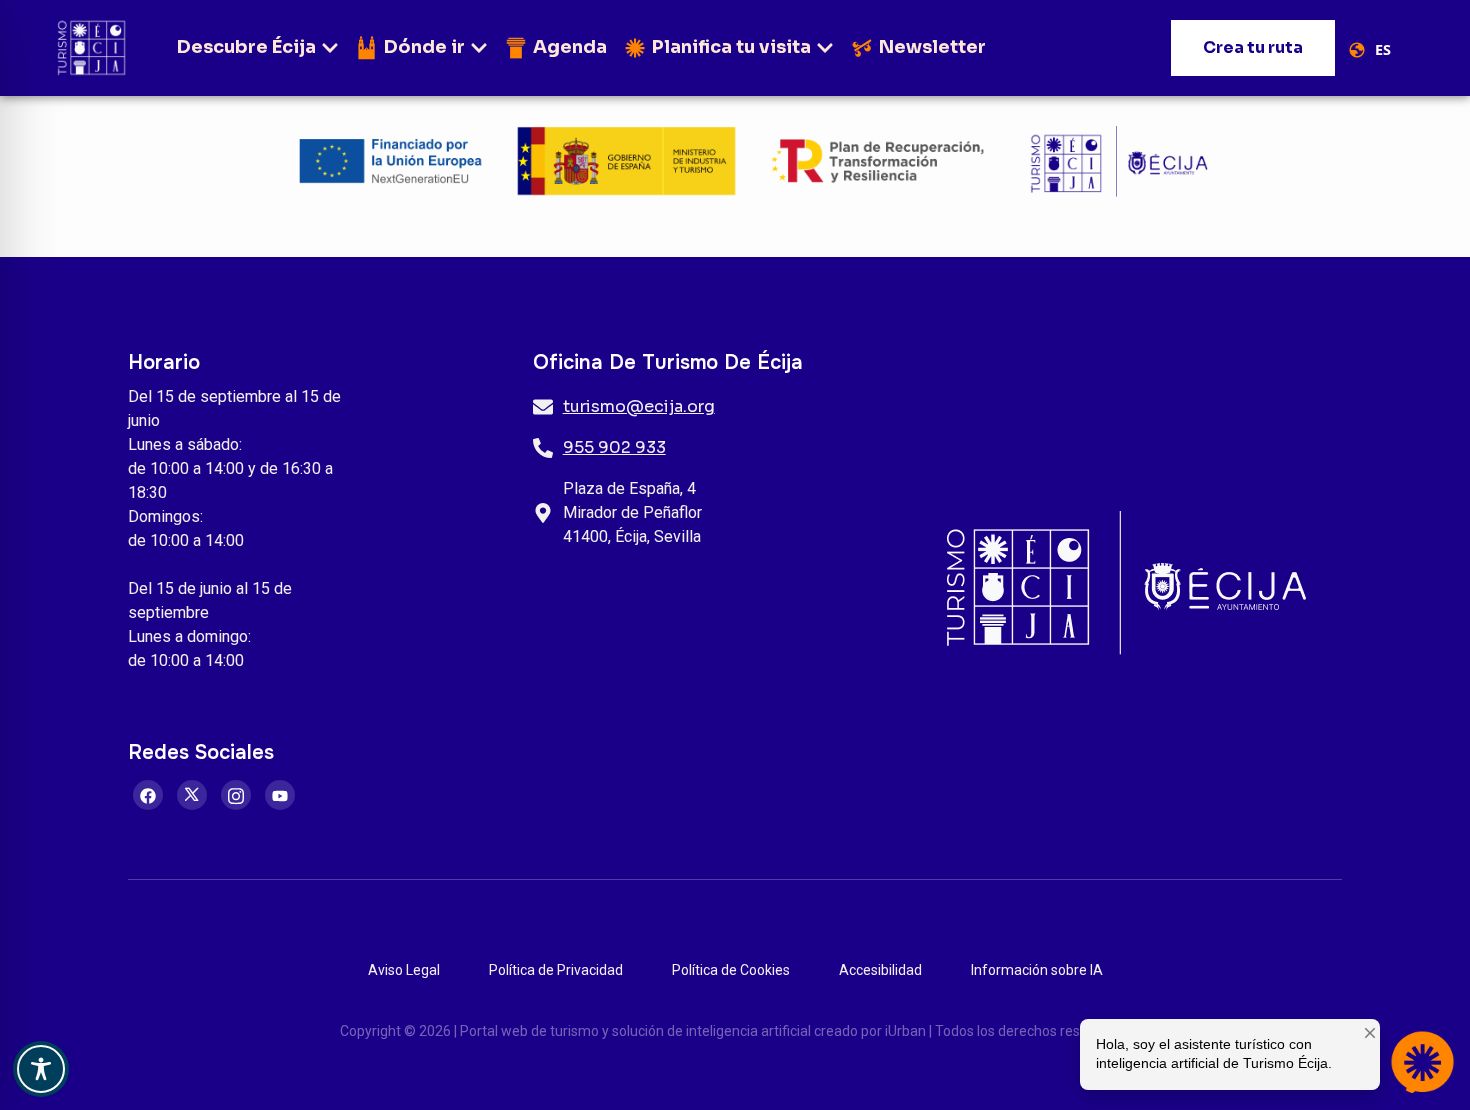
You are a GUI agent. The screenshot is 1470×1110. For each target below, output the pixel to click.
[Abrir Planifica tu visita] (825, 47)
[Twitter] (192, 795)
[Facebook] (148, 795)
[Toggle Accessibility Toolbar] (41, 1069)
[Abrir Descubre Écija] (330, 47)
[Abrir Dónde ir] (479, 47)
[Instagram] (236, 795)
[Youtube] (280, 795)
